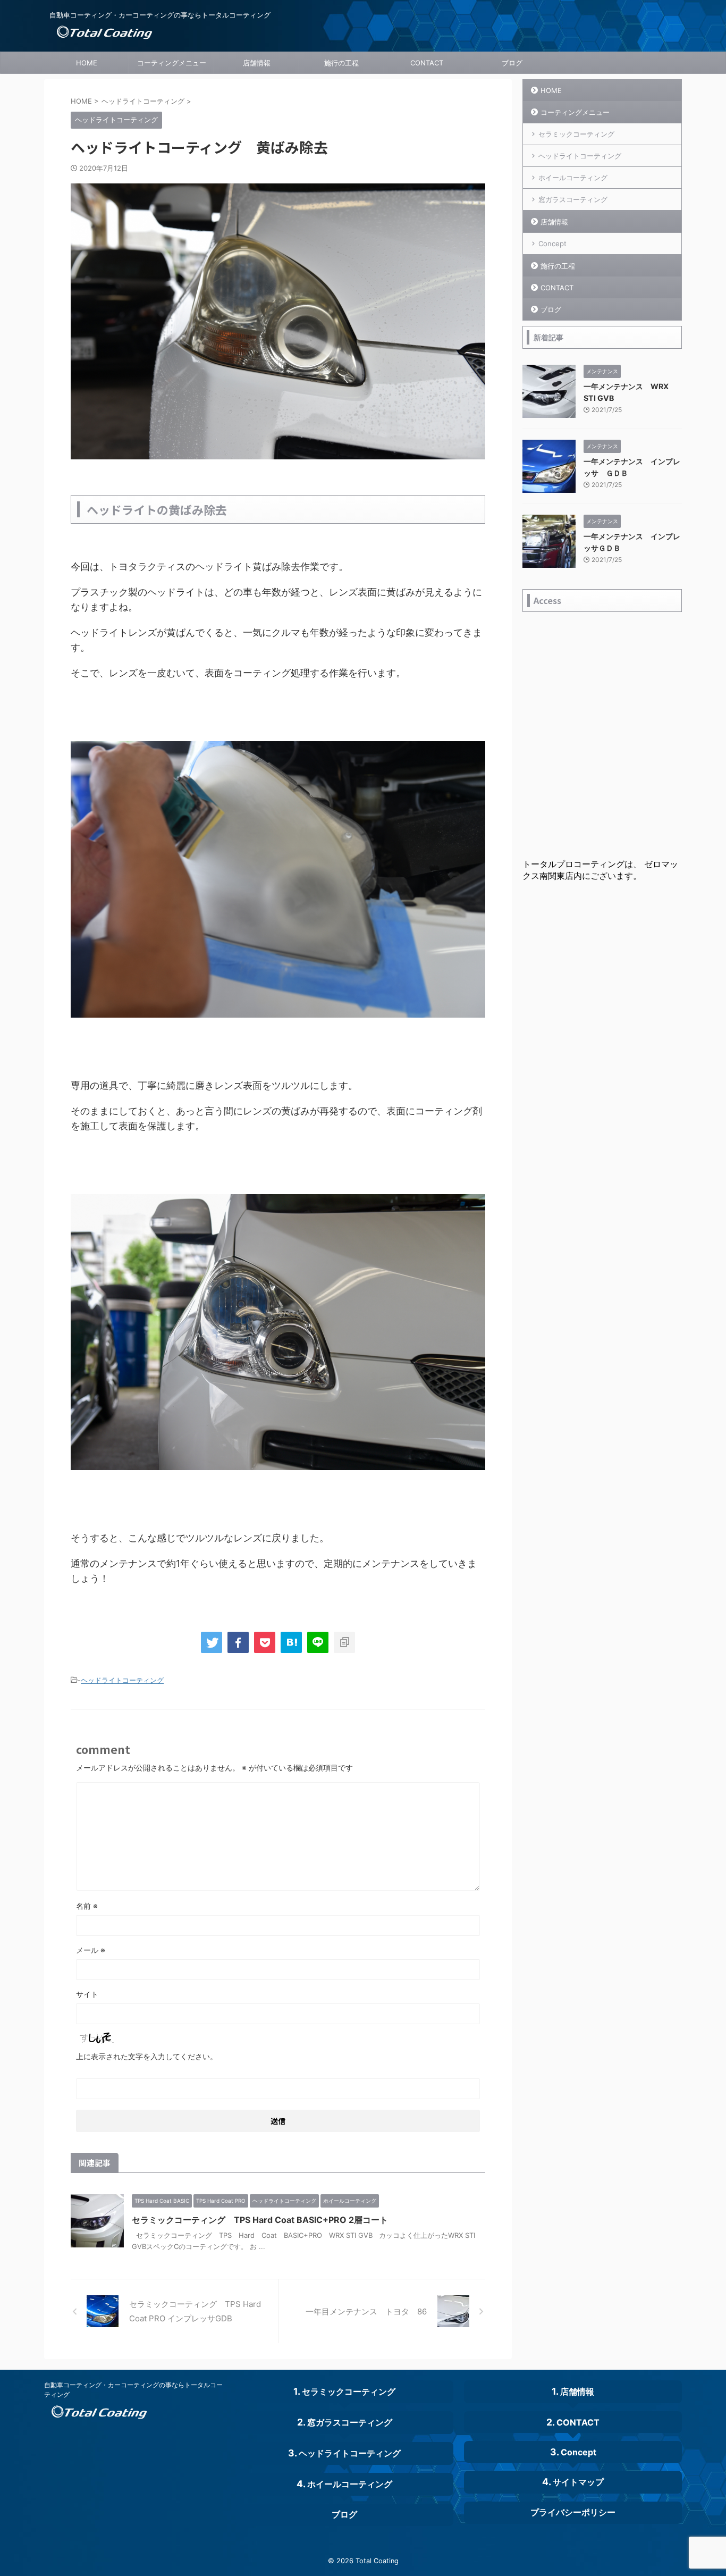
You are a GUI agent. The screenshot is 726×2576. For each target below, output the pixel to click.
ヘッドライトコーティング (122, 1680)
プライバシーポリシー (573, 2512)
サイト (87, 1994)
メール (91, 1950)
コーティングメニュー (172, 63)
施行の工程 (341, 63)
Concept (552, 244)
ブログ (512, 63)
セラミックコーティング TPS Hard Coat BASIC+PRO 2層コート (260, 2220)
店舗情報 (257, 63)
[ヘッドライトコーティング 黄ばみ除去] (291, 1642)
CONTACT (427, 63)
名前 (87, 1906)
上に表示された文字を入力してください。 (147, 2056)
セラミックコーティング (576, 134)
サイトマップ (578, 2482)
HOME (87, 63)
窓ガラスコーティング (573, 199)
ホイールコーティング (573, 178)
